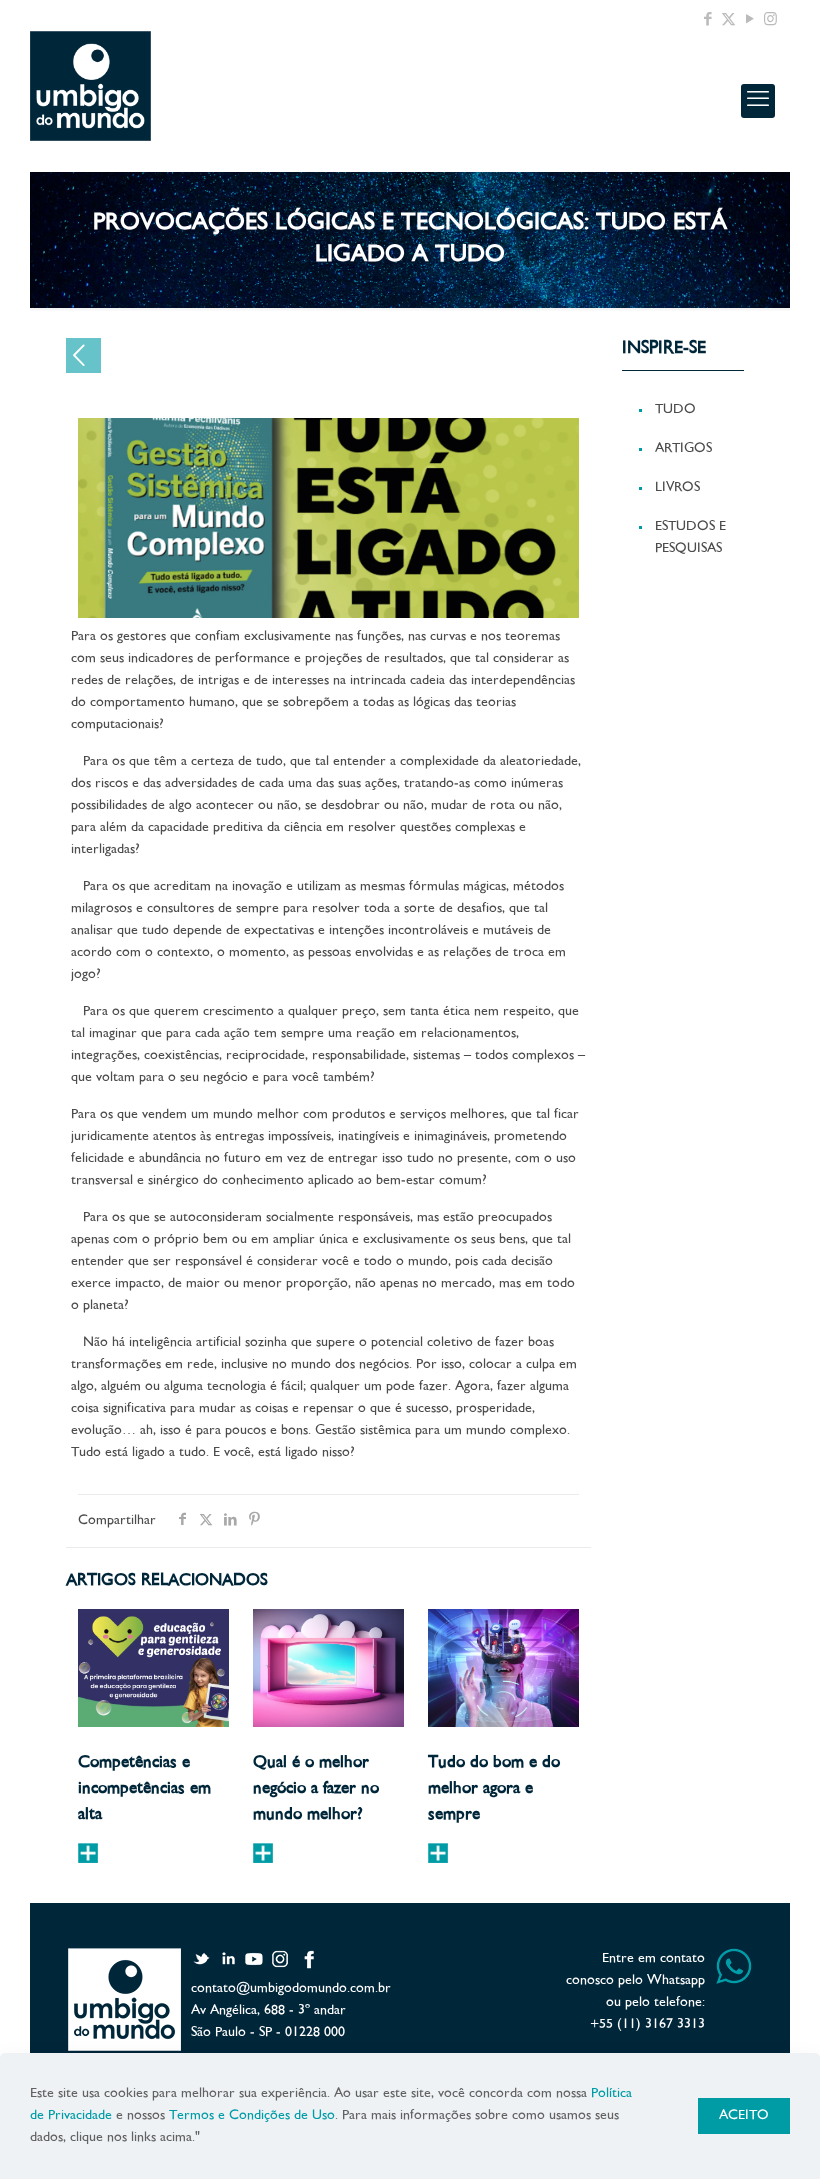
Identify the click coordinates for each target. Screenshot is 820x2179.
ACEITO (744, 2115)
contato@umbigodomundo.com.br (291, 1988)
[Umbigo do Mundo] (90, 86)
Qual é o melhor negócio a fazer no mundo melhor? (316, 1789)
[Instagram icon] (770, 20)
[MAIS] (88, 1853)
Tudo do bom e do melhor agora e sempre (494, 1789)
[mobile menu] (758, 101)
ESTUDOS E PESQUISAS (690, 537)
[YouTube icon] (749, 20)
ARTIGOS (683, 448)
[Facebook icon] (707, 20)
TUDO (675, 409)
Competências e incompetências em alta (144, 1789)
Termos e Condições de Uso (252, 2115)
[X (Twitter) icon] (728, 20)
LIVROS (677, 487)
